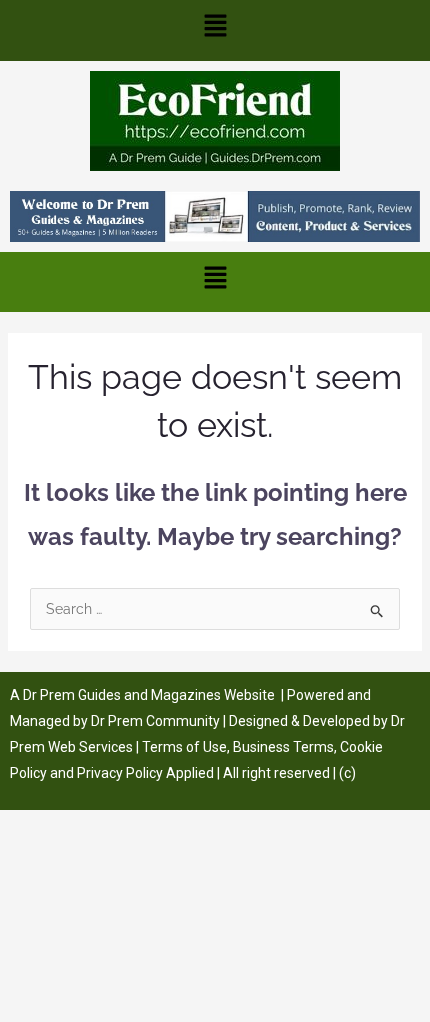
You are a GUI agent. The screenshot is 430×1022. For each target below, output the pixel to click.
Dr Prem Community (155, 721)
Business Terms (283, 747)
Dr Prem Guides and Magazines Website (149, 695)
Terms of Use (184, 747)
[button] (215, 30)
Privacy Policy (120, 773)
